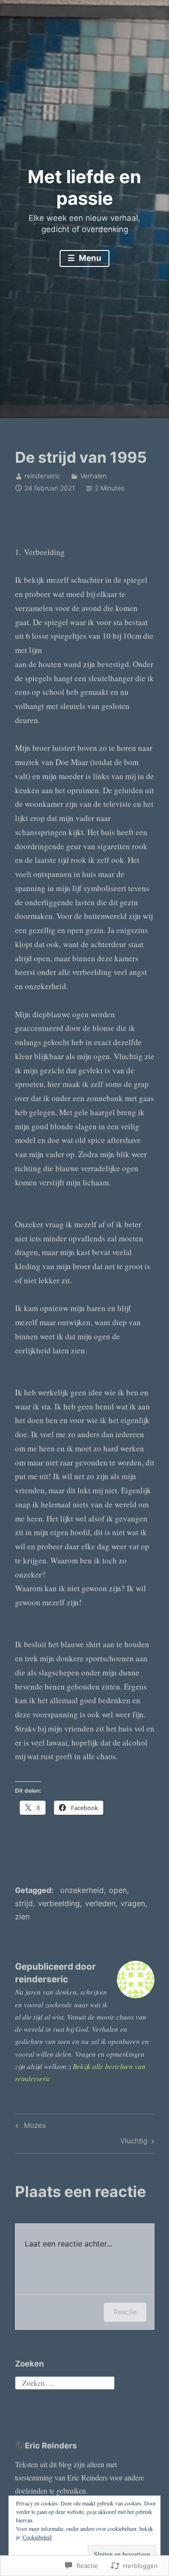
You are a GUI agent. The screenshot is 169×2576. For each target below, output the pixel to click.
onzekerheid (82, 1890)
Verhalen (93, 476)
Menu (89, 258)
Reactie (125, 2312)
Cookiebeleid (37, 2537)
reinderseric (42, 476)
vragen (133, 1903)
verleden (100, 1903)
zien (22, 1916)
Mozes (29, 2127)
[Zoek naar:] (65, 2382)
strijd (24, 1903)
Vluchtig (134, 2142)
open (118, 1890)
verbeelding (59, 1903)
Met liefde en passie (84, 187)
